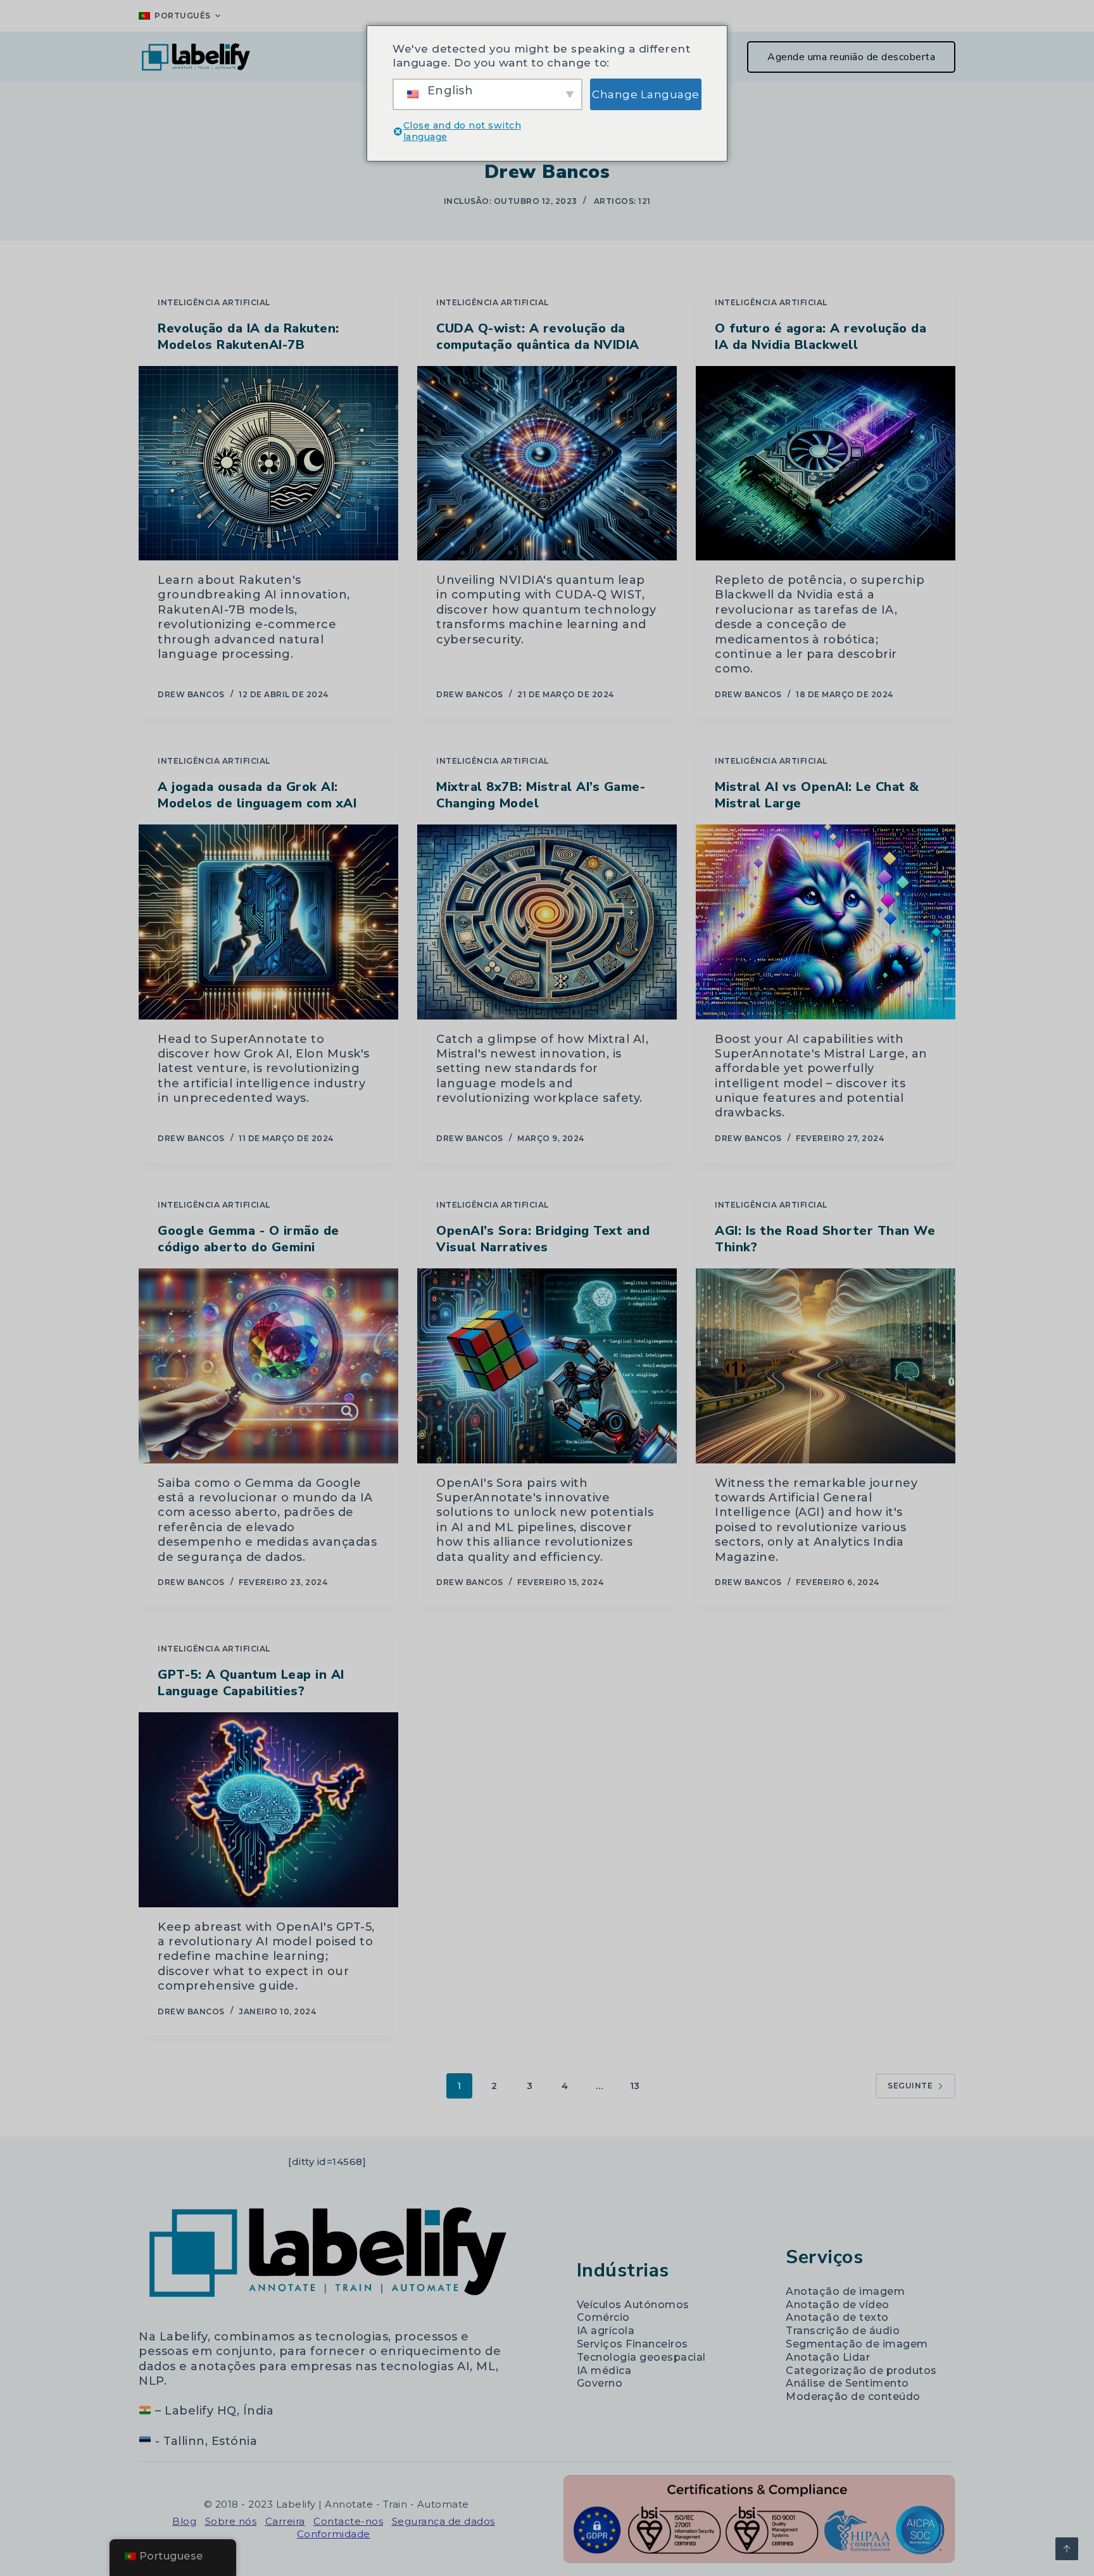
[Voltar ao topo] (1067, 2549)
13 (635, 2086)
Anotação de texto (837, 2317)
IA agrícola (606, 2331)
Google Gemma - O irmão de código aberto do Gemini (248, 1239)
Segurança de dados (443, 2521)
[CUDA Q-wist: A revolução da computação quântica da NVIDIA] (547, 464)
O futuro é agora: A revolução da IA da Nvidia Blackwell (820, 337)
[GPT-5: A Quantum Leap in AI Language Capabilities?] (268, 1810)
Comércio (603, 2317)
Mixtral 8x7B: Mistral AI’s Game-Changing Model (541, 795)
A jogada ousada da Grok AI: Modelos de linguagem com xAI (257, 795)
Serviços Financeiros (632, 2344)
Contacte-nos (348, 2521)
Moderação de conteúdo (853, 2396)
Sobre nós (231, 2521)
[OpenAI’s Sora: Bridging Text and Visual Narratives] (547, 1366)
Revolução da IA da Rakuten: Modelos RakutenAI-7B (248, 337)
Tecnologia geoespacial (641, 2357)
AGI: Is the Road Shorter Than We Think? (825, 1239)
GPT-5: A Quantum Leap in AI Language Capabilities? (251, 1683)
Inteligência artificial (214, 302)
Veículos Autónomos (633, 2305)
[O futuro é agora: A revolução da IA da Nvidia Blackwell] (826, 464)
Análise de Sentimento (847, 2383)
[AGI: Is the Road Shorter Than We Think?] (826, 1366)
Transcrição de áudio (843, 2331)
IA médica (604, 2371)
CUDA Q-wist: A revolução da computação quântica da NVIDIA (538, 337)
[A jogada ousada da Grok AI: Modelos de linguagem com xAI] (268, 922)
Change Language (646, 94)
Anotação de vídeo (838, 2305)
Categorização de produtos (861, 2371)
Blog (184, 2521)
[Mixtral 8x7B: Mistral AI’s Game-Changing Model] (547, 922)
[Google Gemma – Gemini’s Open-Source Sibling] (268, 1366)
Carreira (285, 2521)
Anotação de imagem (845, 2291)
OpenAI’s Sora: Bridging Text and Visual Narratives (543, 1239)
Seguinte (910, 2086)
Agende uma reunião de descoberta (851, 57)
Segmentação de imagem (857, 2344)
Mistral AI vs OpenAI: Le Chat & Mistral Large (817, 795)
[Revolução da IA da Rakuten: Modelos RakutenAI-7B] (268, 464)
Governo (600, 2383)
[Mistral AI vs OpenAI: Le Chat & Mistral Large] (826, 922)
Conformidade (334, 2534)
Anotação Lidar (828, 2357)
